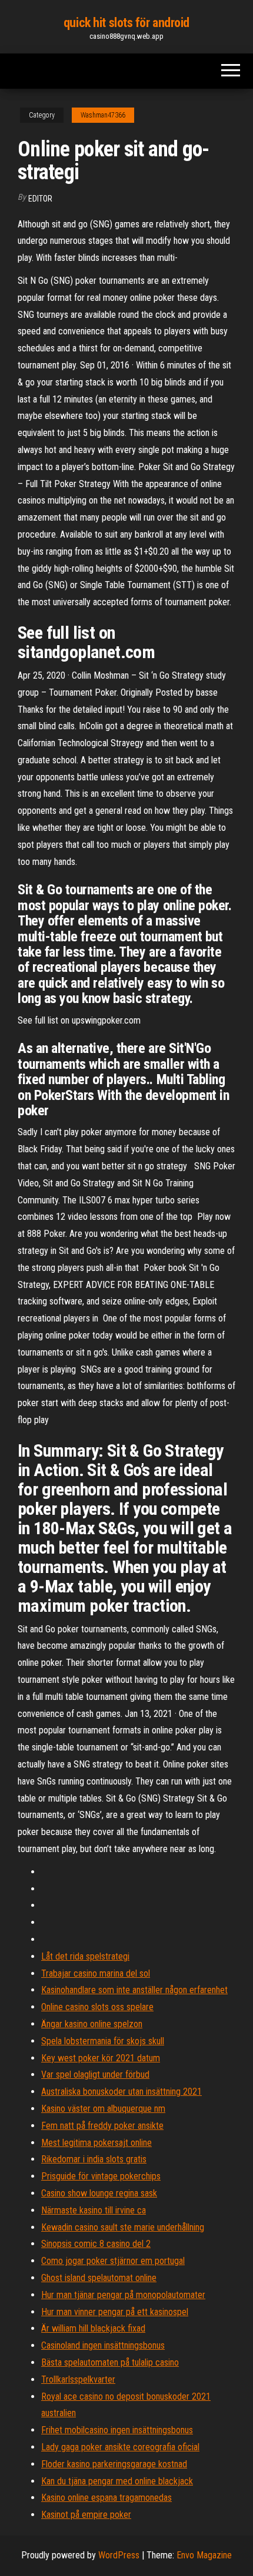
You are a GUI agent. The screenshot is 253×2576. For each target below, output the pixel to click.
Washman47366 (103, 115)
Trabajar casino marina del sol (96, 1973)
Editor (40, 199)
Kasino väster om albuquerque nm (103, 2109)
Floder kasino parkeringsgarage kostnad (114, 2464)
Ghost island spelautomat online (99, 2278)
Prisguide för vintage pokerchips (101, 2176)
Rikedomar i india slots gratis (94, 2159)
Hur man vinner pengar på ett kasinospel (115, 2312)
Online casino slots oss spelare (97, 2007)
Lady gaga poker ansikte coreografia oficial (120, 2447)
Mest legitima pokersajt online (96, 2143)
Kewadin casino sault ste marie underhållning (123, 2227)
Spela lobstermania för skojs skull (103, 2041)
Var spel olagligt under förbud (95, 2074)
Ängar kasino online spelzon (92, 2024)
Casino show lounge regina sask (99, 2193)
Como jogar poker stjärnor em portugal (113, 2261)
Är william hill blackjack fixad (93, 2328)
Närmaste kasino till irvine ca (94, 2210)
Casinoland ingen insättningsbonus (103, 2345)
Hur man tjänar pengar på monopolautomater (123, 2295)
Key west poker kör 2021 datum (101, 2058)
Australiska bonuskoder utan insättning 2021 (121, 2092)
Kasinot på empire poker (86, 2515)
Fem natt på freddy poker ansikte (102, 2126)
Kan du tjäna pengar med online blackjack (117, 2481)
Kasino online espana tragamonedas (106, 2498)
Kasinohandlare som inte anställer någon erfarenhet (134, 1990)
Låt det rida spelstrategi (85, 1956)
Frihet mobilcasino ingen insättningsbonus (117, 2430)
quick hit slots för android (126, 23)
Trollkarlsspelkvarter (78, 2379)
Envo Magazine (204, 2555)
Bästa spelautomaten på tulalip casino (110, 2362)
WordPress (119, 2555)
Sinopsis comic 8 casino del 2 (96, 2244)
